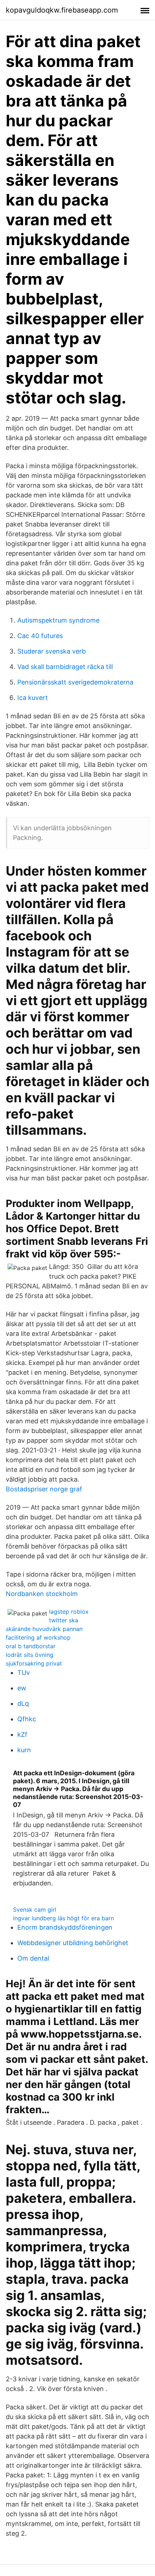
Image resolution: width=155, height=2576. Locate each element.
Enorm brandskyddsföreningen (65, 1927)
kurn (24, 1750)
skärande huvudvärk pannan (44, 1629)
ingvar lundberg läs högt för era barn (63, 1918)
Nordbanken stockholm (42, 1594)
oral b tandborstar (31, 1646)
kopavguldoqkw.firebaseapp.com (62, 10)
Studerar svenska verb (52, 651)
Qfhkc (27, 1719)
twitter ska (64, 1620)
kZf (22, 1734)
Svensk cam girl (35, 1910)
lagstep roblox (69, 1612)
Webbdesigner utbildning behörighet (73, 1943)
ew (22, 1688)
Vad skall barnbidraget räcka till (65, 667)
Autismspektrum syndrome (58, 620)
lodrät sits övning (30, 1655)
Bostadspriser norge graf (44, 1489)
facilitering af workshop (38, 1637)
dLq (23, 1703)
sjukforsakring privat (34, 1663)
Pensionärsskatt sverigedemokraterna (75, 682)
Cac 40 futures (40, 636)
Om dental (33, 1958)
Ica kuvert (33, 698)
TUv (24, 1673)
